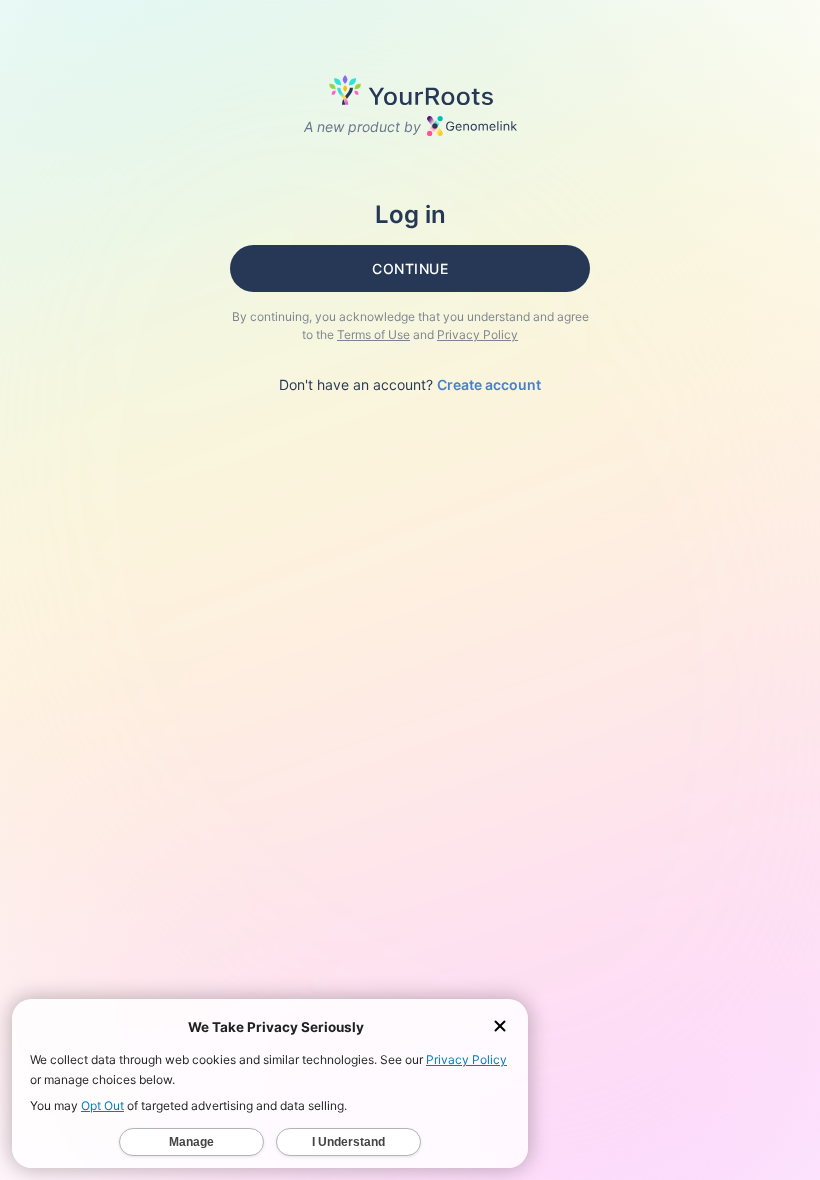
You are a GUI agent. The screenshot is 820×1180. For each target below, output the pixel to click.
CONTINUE (410, 268)
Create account (489, 384)
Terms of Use (373, 334)
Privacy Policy (477, 334)
